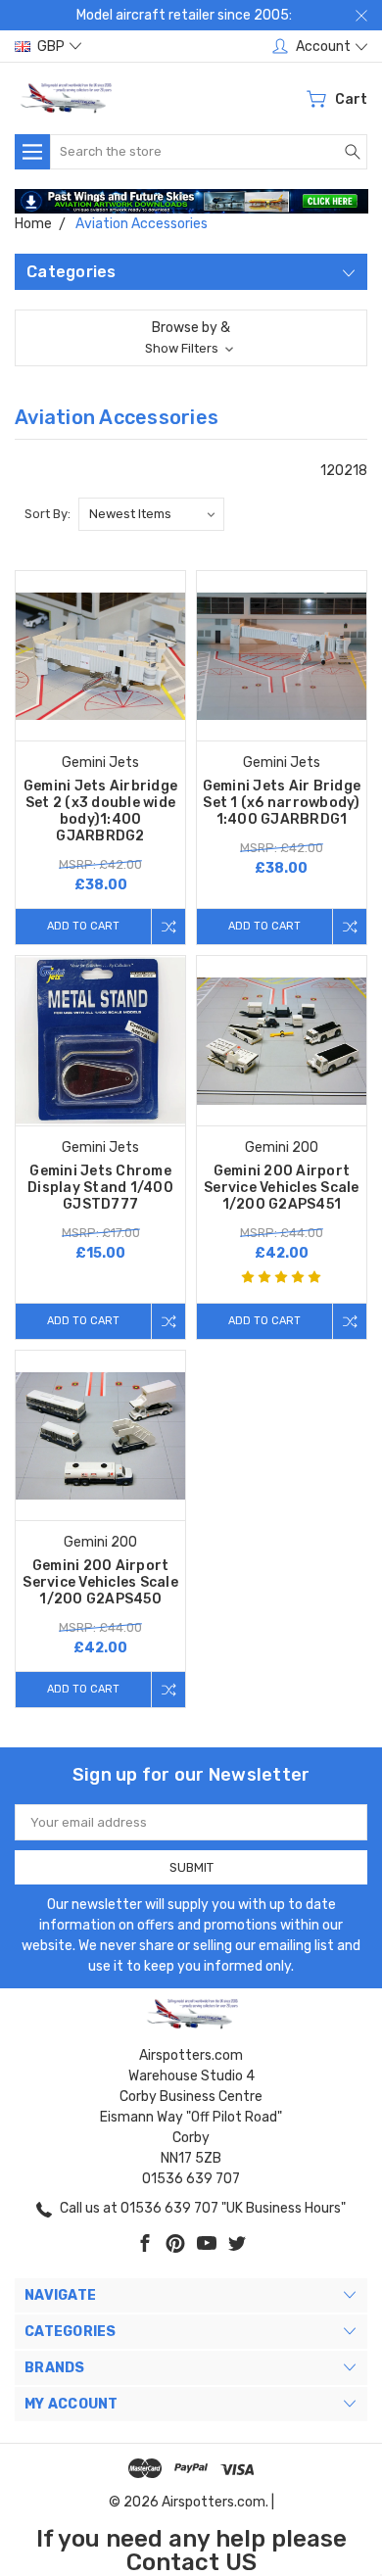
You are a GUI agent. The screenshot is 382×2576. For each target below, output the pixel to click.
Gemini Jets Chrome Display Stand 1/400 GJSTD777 (100, 1188)
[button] (191, 202)
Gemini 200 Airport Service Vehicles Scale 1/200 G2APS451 (282, 1188)
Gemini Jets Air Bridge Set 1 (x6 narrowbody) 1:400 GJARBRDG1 (282, 803)
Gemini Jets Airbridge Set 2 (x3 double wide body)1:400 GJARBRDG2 (100, 811)
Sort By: (48, 514)
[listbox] (151, 514)
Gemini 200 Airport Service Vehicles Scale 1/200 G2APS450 (100, 1582)
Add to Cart (83, 926)
